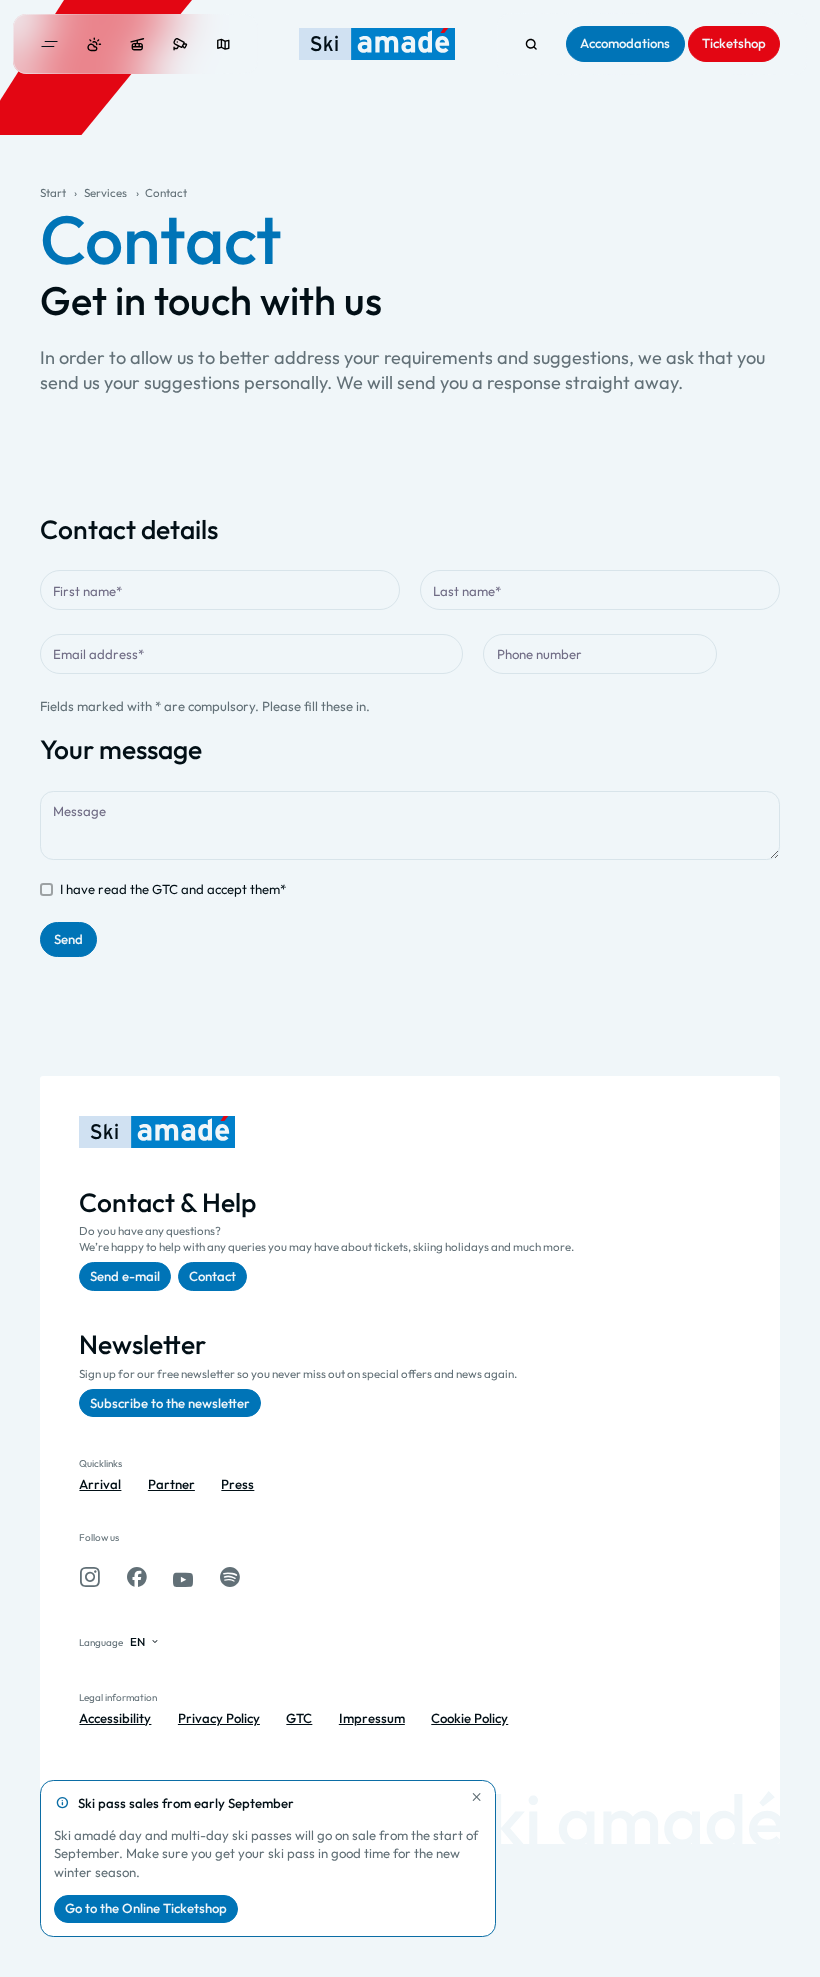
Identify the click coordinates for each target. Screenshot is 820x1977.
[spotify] (230, 1577)
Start (53, 192)
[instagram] (89, 1577)
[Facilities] (137, 44)
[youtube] (183, 1577)
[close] (477, 1797)
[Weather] (94, 44)
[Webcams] (180, 44)
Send (68, 939)
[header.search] (531, 44)
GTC (165, 889)
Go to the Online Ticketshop (146, 1908)
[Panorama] (223, 44)
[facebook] (137, 1577)
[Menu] (50, 44)
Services (105, 192)
